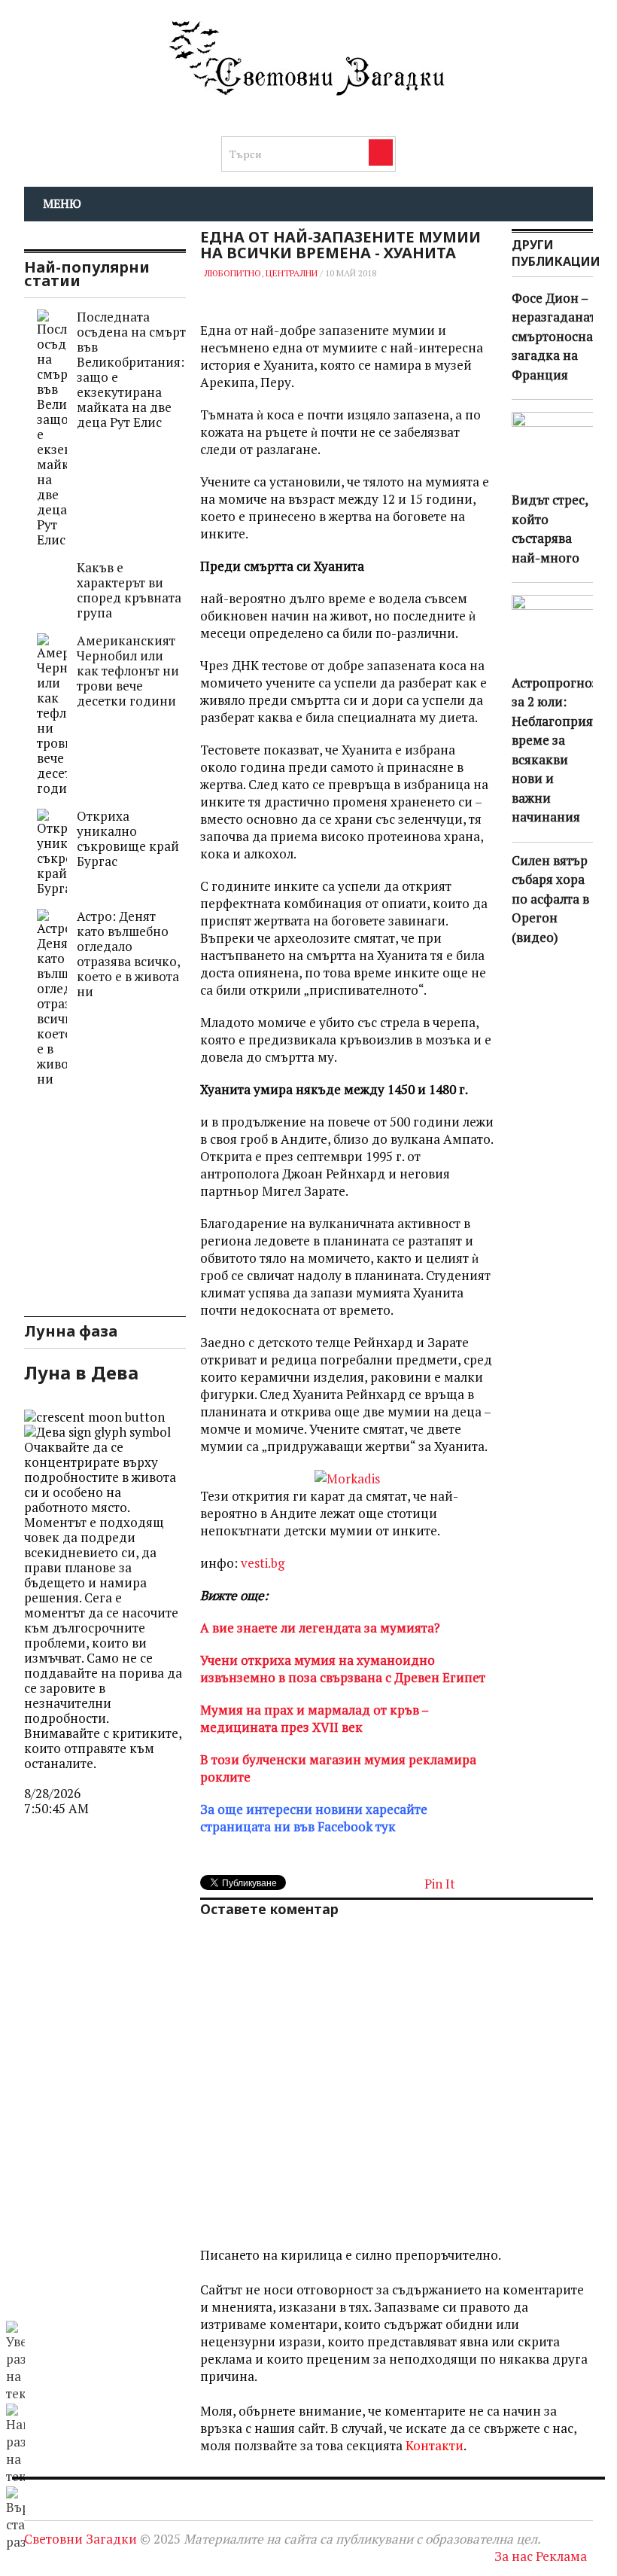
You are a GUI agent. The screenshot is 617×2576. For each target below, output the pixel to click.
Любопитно (233, 273)
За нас (514, 2556)
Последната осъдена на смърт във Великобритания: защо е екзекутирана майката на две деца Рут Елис (131, 369)
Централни (292, 273)
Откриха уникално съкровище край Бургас (128, 838)
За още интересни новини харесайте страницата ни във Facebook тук (314, 1818)
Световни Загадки (81, 2539)
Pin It (440, 1884)
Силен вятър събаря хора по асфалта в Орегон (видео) (550, 899)
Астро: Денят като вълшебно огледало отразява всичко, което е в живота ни (128, 954)
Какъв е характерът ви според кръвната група (129, 590)
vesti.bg (263, 1563)
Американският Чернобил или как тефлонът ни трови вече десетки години (128, 671)
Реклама (561, 2556)
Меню (62, 203)
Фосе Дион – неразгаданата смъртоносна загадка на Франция (557, 336)
